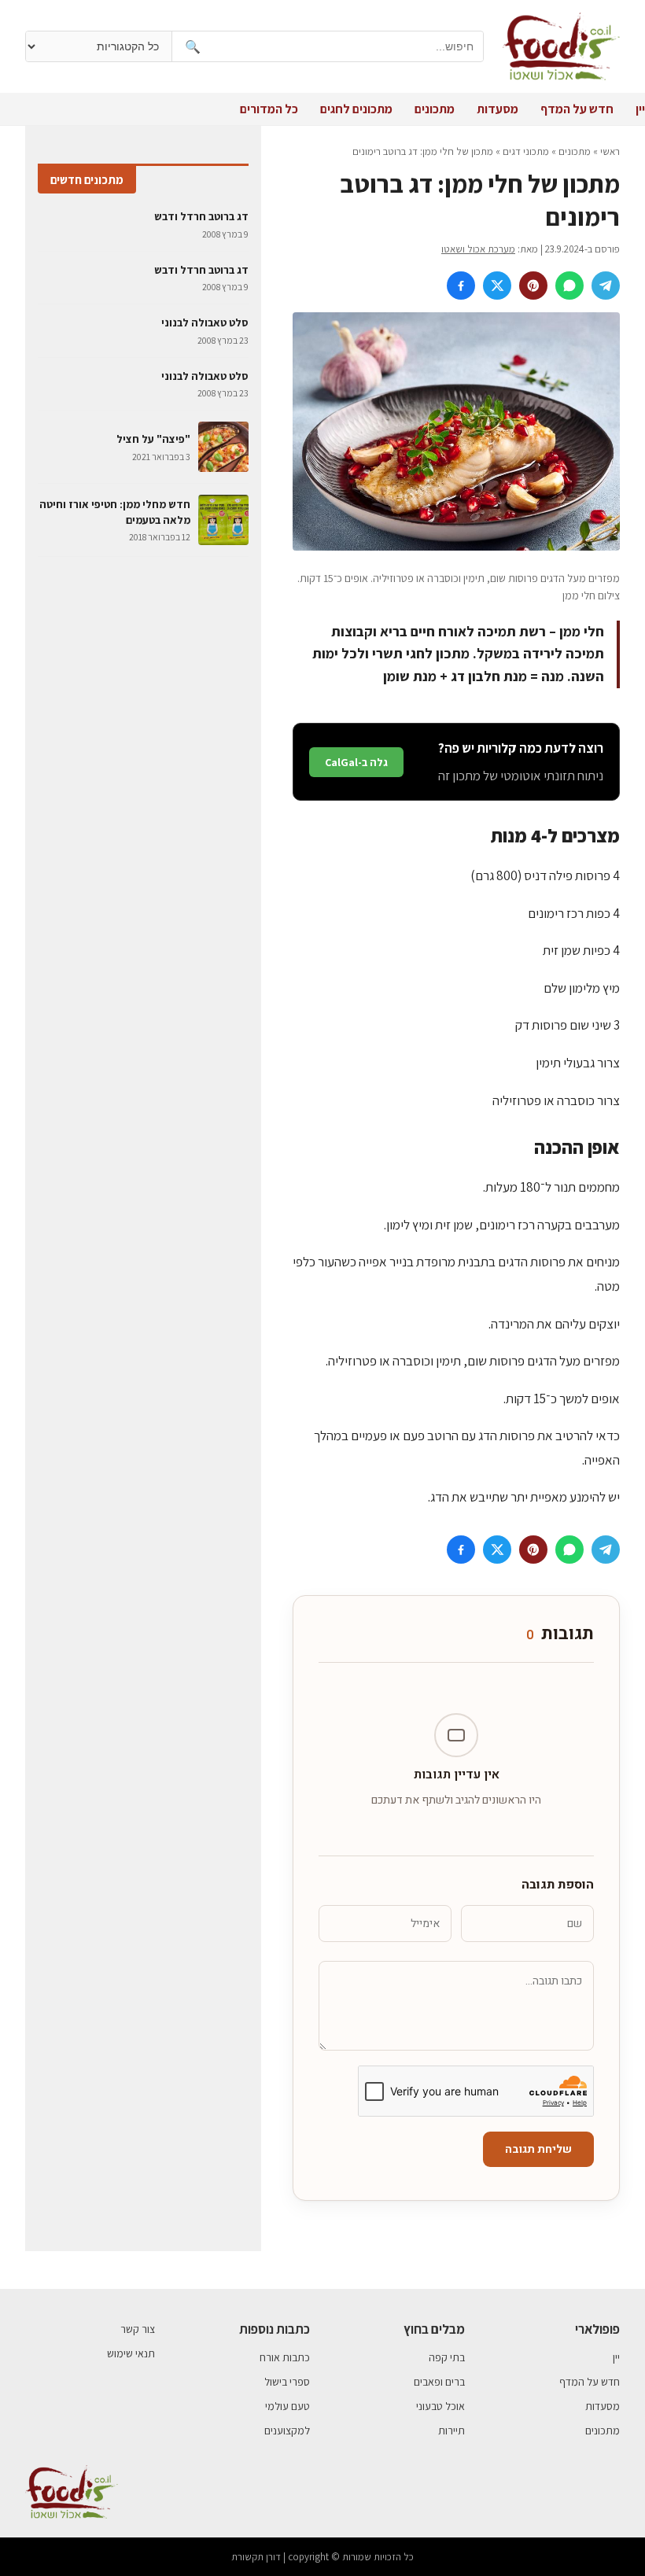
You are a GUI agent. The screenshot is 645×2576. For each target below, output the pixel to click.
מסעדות (498, 109)
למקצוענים (287, 2430)
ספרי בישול (287, 2382)
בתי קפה (447, 2357)
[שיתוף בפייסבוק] (461, 286)
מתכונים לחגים (356, 109)
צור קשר (138, 2329)
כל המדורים (269, 109)
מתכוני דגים (526, 151)
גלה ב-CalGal (356, 762)
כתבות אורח (285, 2357)
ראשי (610, 151)
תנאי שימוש (131, 2353)
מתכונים (435, 109)
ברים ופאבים (439, 2382)
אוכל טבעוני (440, 2406)
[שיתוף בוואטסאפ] (569, 286)
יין (640, 109)
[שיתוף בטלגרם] (606, 286)
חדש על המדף (577, 109)
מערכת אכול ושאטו (478, 249)
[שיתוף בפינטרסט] (533, 286)
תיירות (451, 2430)
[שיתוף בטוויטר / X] (497, 286)
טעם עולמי (287, 2406)
